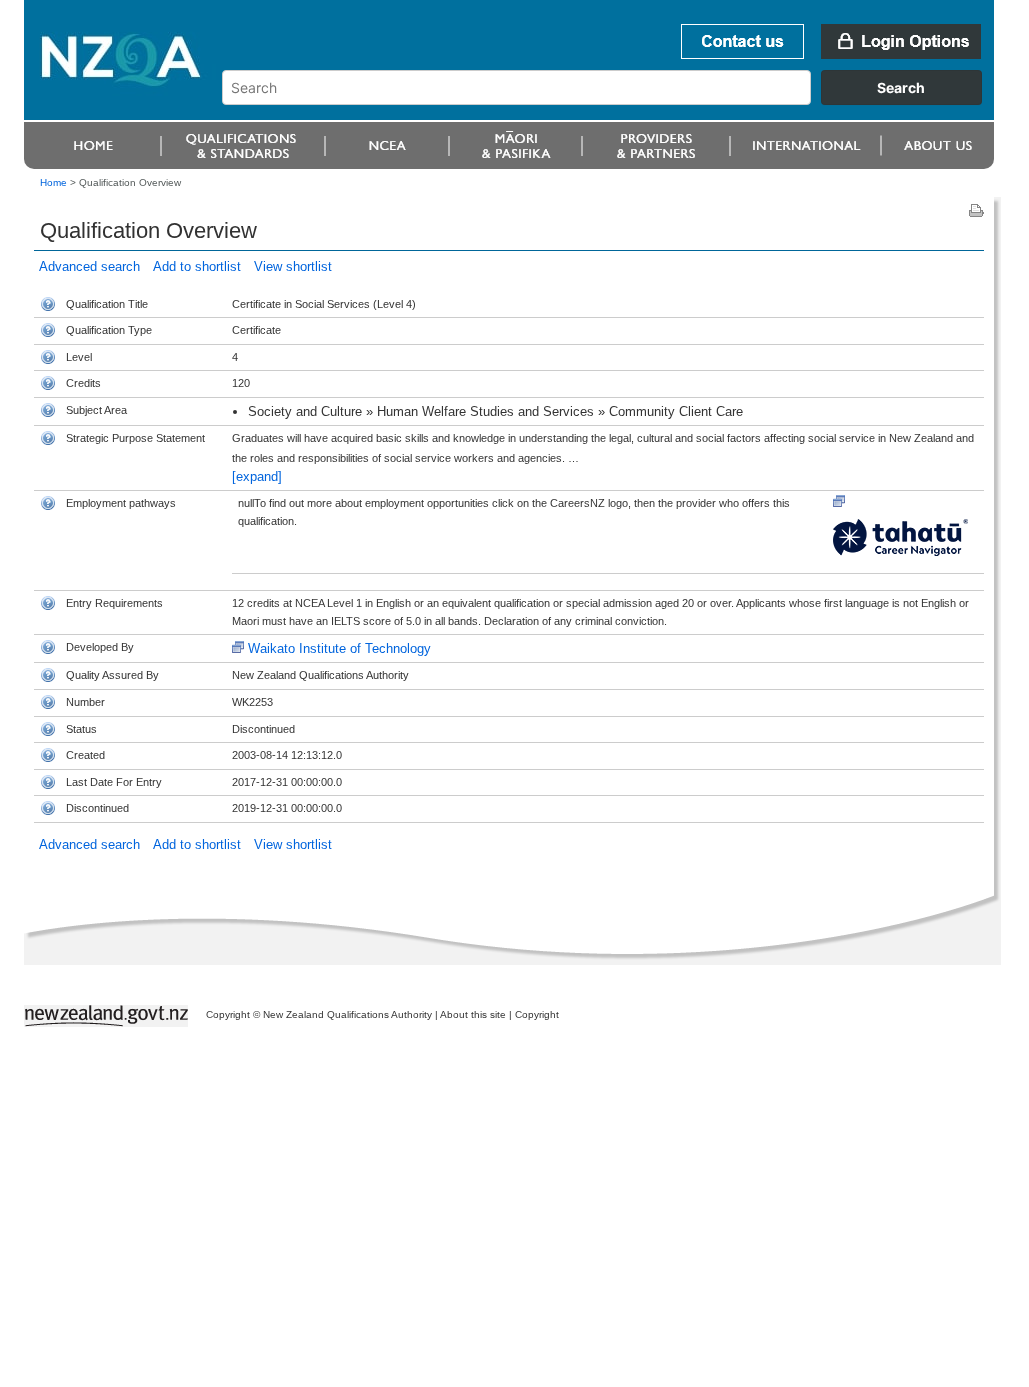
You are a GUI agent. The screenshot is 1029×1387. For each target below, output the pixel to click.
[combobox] (611, 100)
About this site (473, 1014)
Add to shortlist (197, 266)
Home (53, 182)
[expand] (257, 476)
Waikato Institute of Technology (339, 648)
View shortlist (293, 266)
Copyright (537, 1014)
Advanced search (89, 266)
